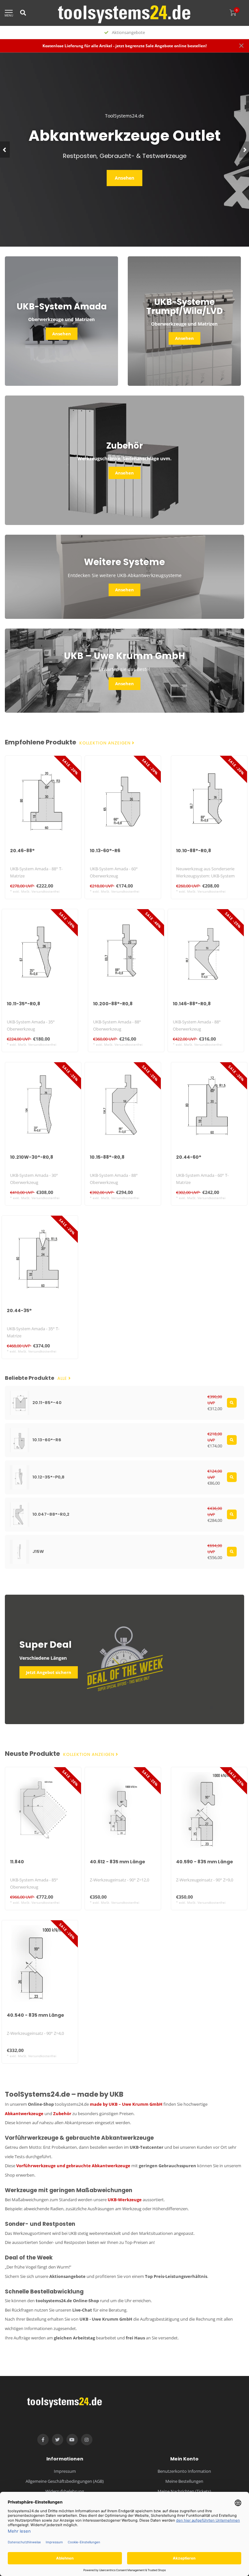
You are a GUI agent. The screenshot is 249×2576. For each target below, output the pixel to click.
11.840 (17, 1862)
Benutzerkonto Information (184, 2471)
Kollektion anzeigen (106, 743)
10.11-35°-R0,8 (24, 1004)
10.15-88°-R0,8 (107, 1157)
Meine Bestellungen (184, 2481)
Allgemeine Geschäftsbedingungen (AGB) (65, 2481)
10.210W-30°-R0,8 (32, 1157)
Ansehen (124, 178)
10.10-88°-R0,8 (194, 851)
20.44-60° (189, 1157)
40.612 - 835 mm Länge (118, 1862)
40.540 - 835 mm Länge (36, 2015)
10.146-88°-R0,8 (192, 1004)
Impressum (65, 2471)
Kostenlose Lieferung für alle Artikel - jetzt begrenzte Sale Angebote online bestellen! (124, 46)
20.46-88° (22, 851)
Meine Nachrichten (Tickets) (184, 2491)
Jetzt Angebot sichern (49, 1672)
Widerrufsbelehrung (65, 2491)
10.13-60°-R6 (105, 851)
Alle (63, 1378)
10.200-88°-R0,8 (113, 1004)
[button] (5, 150)
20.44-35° (19, 1310)
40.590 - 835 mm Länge (205, 1862)
